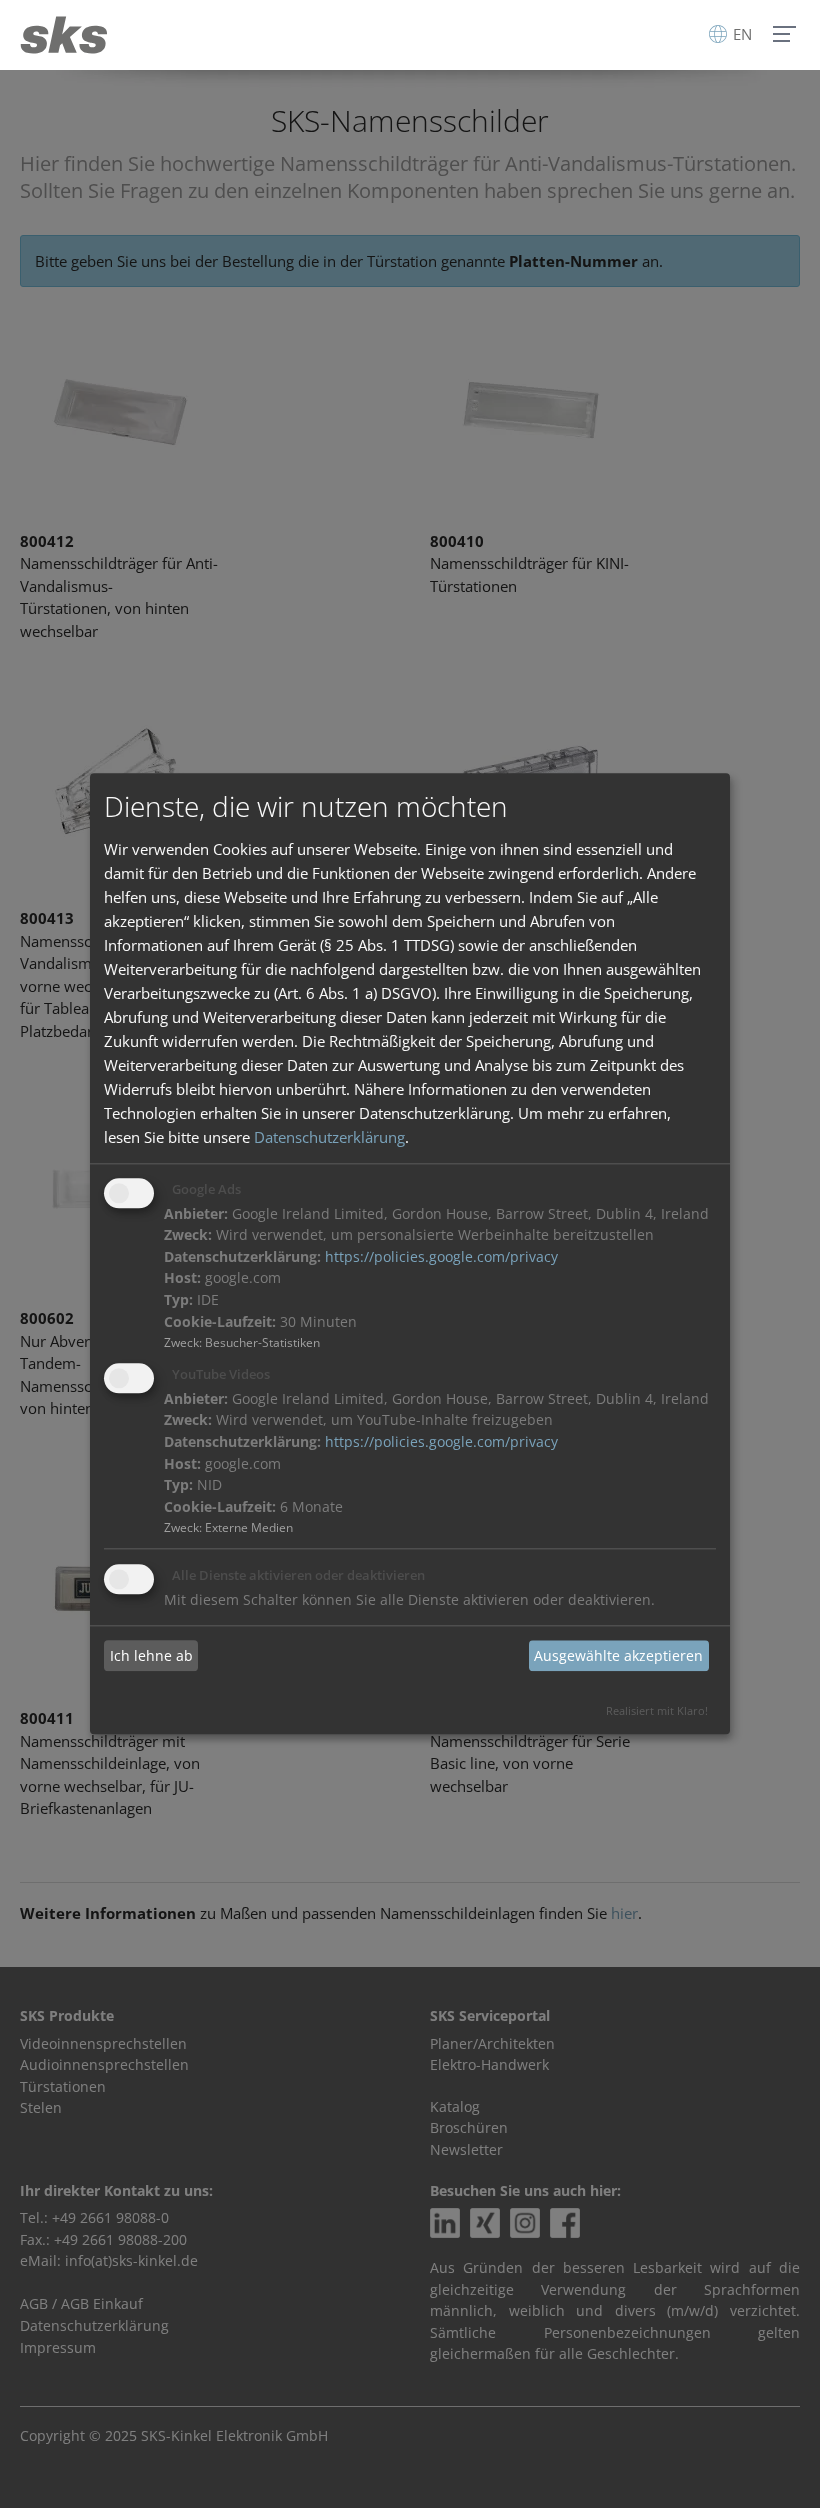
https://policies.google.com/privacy (441, 1257)
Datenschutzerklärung (329, 1137)
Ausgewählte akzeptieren (618, 1655)
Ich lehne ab (151, 1655)
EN (740, 34)
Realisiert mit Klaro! (657, 1711)
